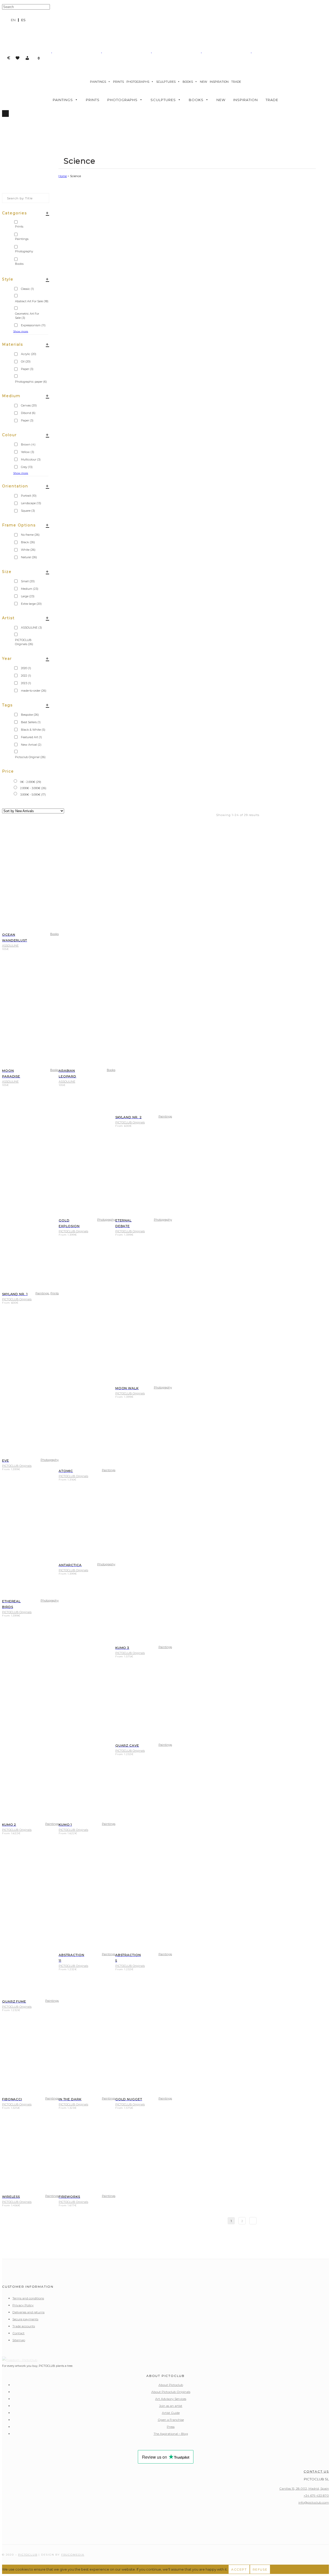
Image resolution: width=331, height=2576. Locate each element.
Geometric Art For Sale (27, 316)
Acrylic (29, 354)
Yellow (28, 452)
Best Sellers (31, 722)
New (204, 82)
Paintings (98, 82)
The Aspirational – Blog (171, 2434)
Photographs (138, 82)
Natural (29, 557)
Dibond (28, 413)
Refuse (260, 2569)
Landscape (31, 503)
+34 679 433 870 (316, 2495)
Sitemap (19, 2340)
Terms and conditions (28, 2298)
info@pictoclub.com (314, 2502)
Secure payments (25, 2319)
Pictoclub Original (30, 757)
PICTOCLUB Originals (24, 642)
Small (28, 581)
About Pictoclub (171, 2385)
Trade (236, 82)
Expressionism (33, 325)
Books (188, 82)
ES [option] (23, 20)
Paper (27, 369)
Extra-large (31, 604)
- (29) (31, 782)
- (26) (33, 788)
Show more (21, 331)
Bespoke (30, 715)
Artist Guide (171, 2413)
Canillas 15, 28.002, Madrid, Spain (304, 2488)
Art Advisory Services (171, 2399)
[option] (23, 20)
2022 (26, 676)
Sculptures (166, 82)
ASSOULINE (31, 628)
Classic (27, 289)
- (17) (33, 795)
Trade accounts (24, 2326)
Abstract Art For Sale (32, 301)
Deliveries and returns (28, 2312)
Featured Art (31, 737)
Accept (239, 2569)
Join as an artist (171, 2406)
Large (28, 596)
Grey (27, 467)
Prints (118, 82)
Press (171, 2427)
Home (63, 176)
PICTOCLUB (28, 2555)
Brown (28, 444)
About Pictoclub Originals (171, 2392)
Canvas (29, 405)
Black (28, 542)
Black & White (33, 730)
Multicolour (31, 459)
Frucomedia (73, 2555)
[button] (27, 58)
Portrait (29, 496)
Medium (30, 589)
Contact (18, 2333)
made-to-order (34, 691)
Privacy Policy (23, 2305)
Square (28, 511)
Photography (106, 1220)
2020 (26, 668)
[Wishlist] (18, 58)
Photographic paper (31, 382)
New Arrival (31, 745)
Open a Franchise (171, 2420)
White (28, 550)
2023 (26, 683)
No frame (30, 535)
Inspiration (219, 82)
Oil (26, 361)
